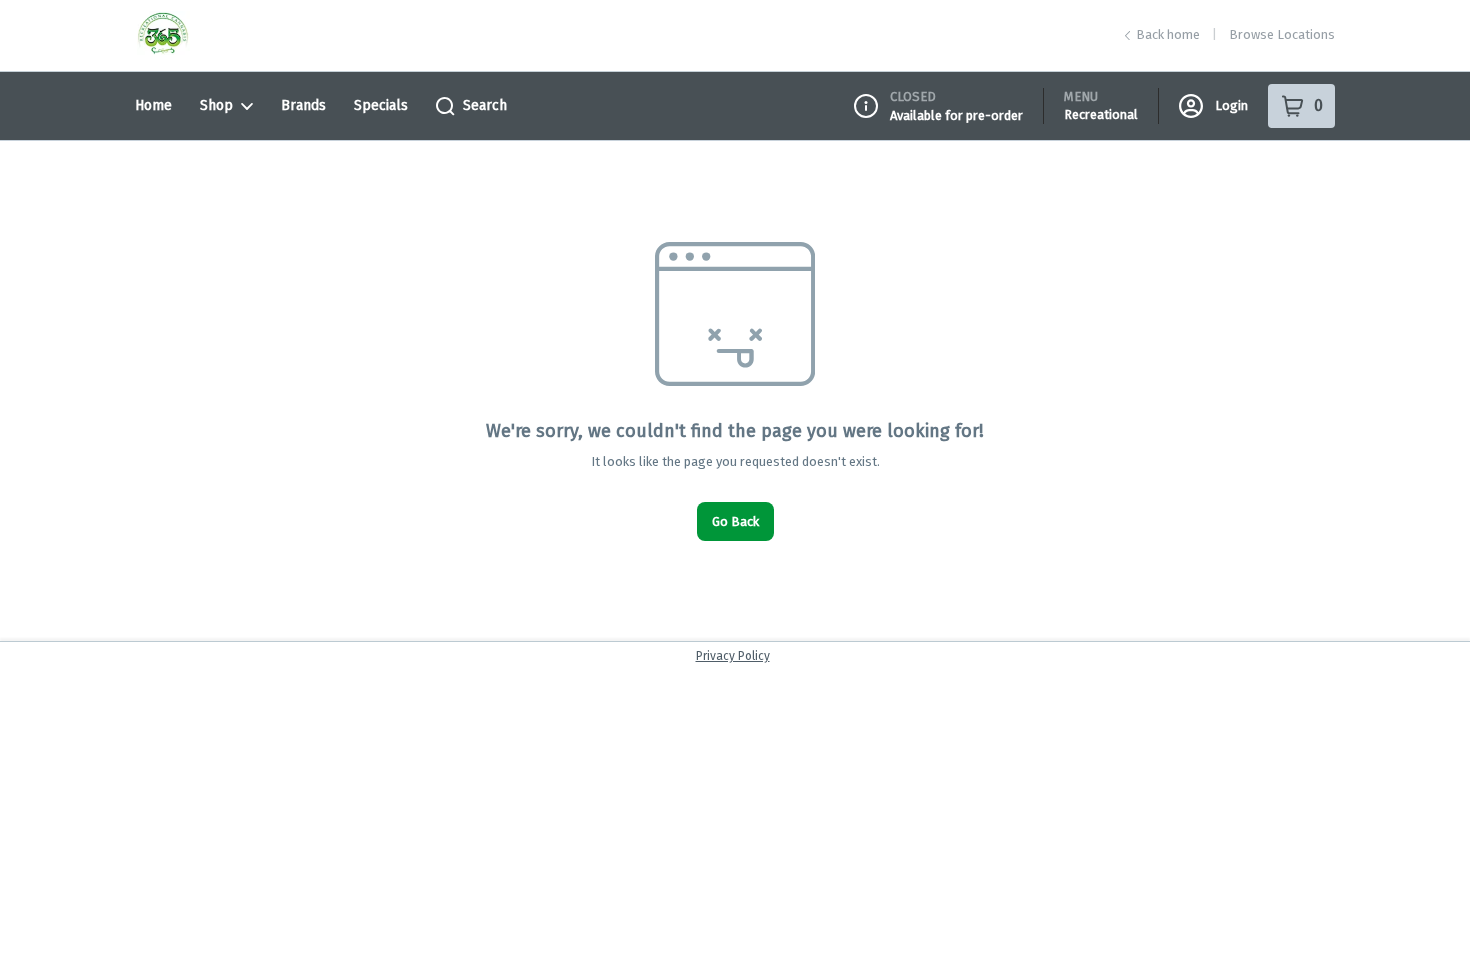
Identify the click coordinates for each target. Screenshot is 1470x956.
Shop (216, 105)
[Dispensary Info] (866, 106)
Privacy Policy (733, 656)
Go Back (735, 521)
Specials (381, 105)
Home (153, 105)
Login (1231, 105)
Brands (303, 105)
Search (485, 105)
